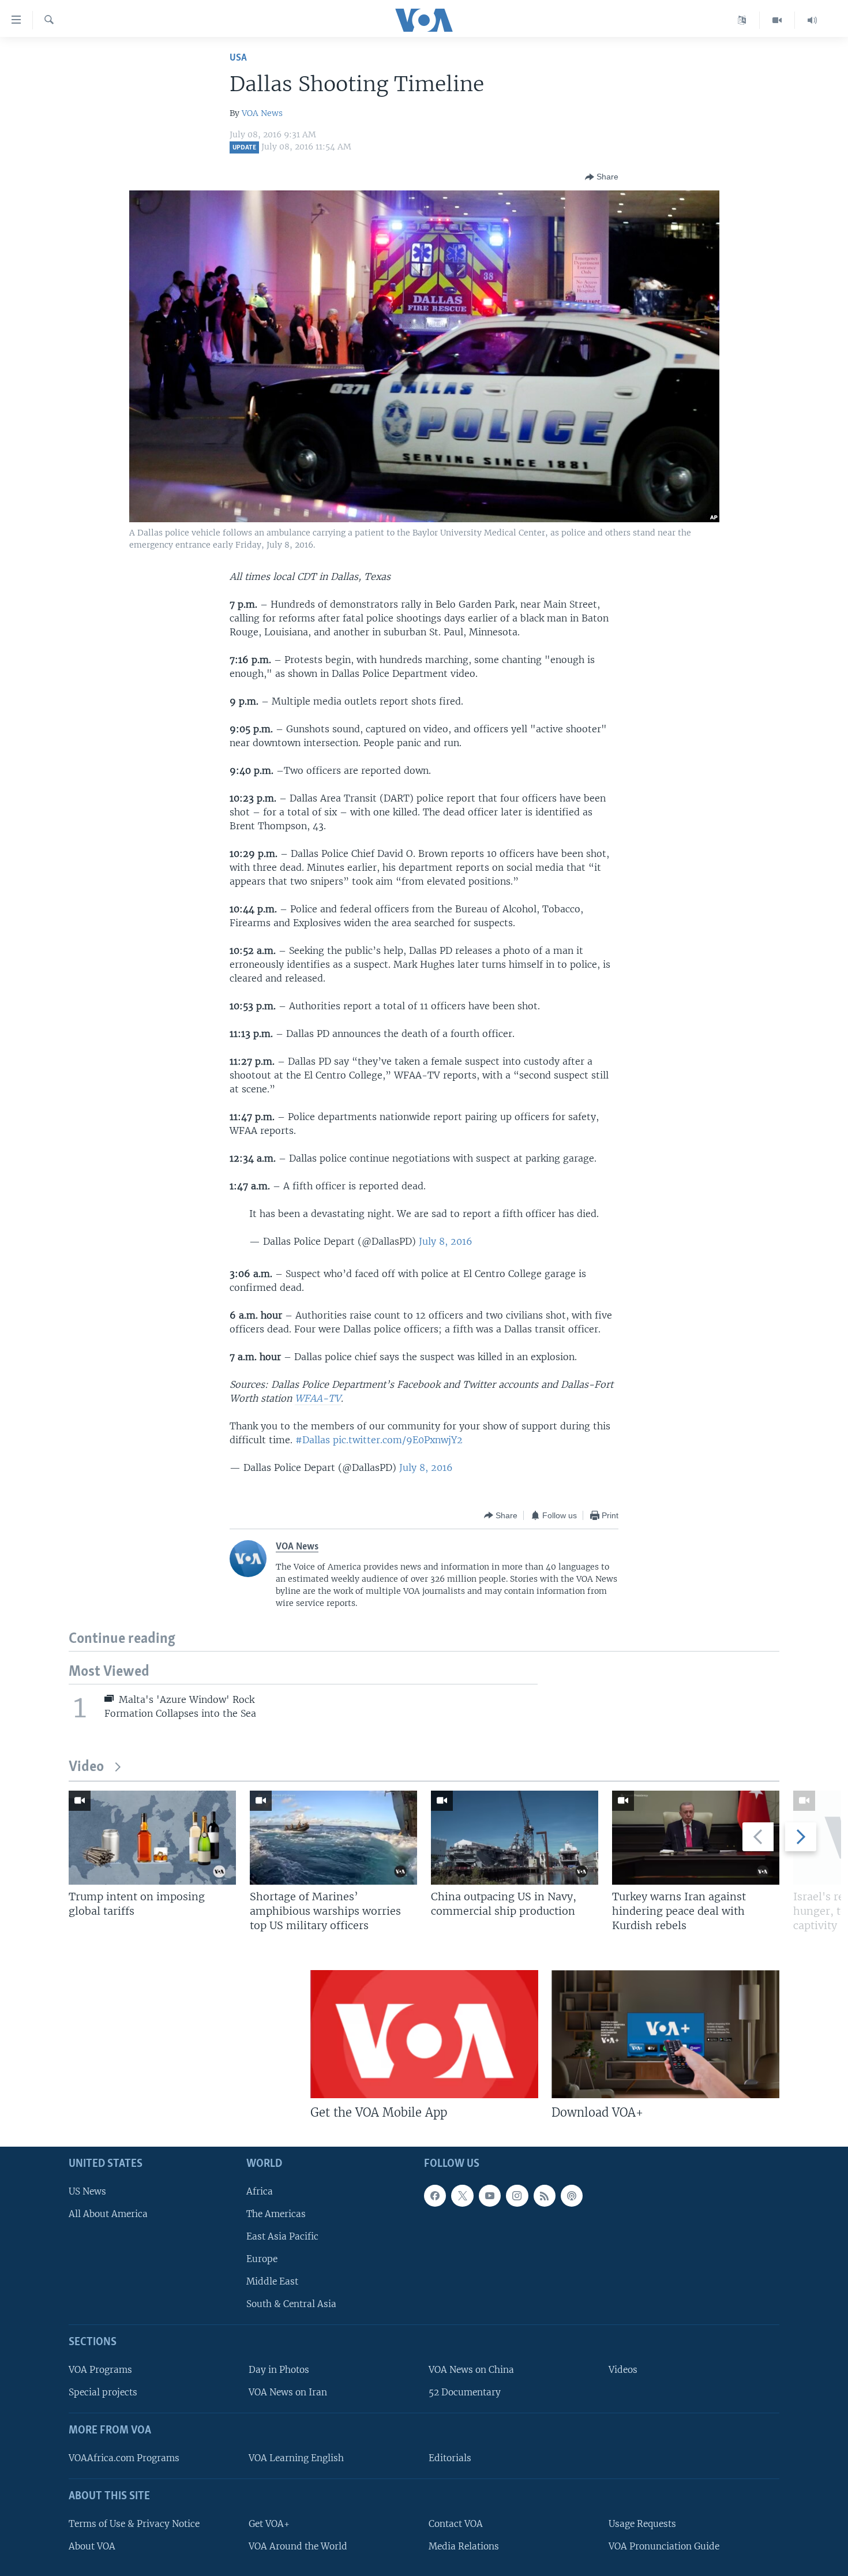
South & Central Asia (291, 2304)
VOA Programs (100, 2370)
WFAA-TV (318, 1398)
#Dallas (313, 1440)
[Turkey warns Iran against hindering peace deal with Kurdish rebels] (696, 1838)
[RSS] (545, 2196)
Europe (262, 2259)
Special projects (103, 2392)
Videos (623, 2370)
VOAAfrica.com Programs (124, 2458)
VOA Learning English (296, 2458)
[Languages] (742, 20)
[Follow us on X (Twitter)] (462, 2196)
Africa (260, 2191)
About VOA (92, 2546)
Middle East (272, 2281)
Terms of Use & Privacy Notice (134, 2524)
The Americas (276, 2214)
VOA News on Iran (288, 2392)
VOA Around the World (298, 2546)
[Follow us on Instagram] (517, 2196)
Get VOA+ (269, 2524)
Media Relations (464, 2546)
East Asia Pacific (282, 2236)
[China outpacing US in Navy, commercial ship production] (515, 1838)
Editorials (450, 2458)
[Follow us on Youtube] (490, 2196)
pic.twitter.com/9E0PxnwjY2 (398, 1440)
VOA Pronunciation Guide (664, 2546)
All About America (108, 2214)
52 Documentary (465, 2392)
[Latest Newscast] (812, 20)
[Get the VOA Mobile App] (424, 2034)
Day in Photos (279, 2370)
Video (86, 1767)
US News (87, 2191)
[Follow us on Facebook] (435, 2196)
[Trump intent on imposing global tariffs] (152, 1838)
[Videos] (777, 20)
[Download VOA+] (665, 2034)
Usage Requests (642, 2524)
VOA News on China (471, 2370)
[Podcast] (572, 2196)
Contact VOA (456, 2524)
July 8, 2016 (446, 1241)
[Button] (602, 177)
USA (238, 58)
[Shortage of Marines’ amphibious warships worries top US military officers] (333, 1838)
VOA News (262, 113)
